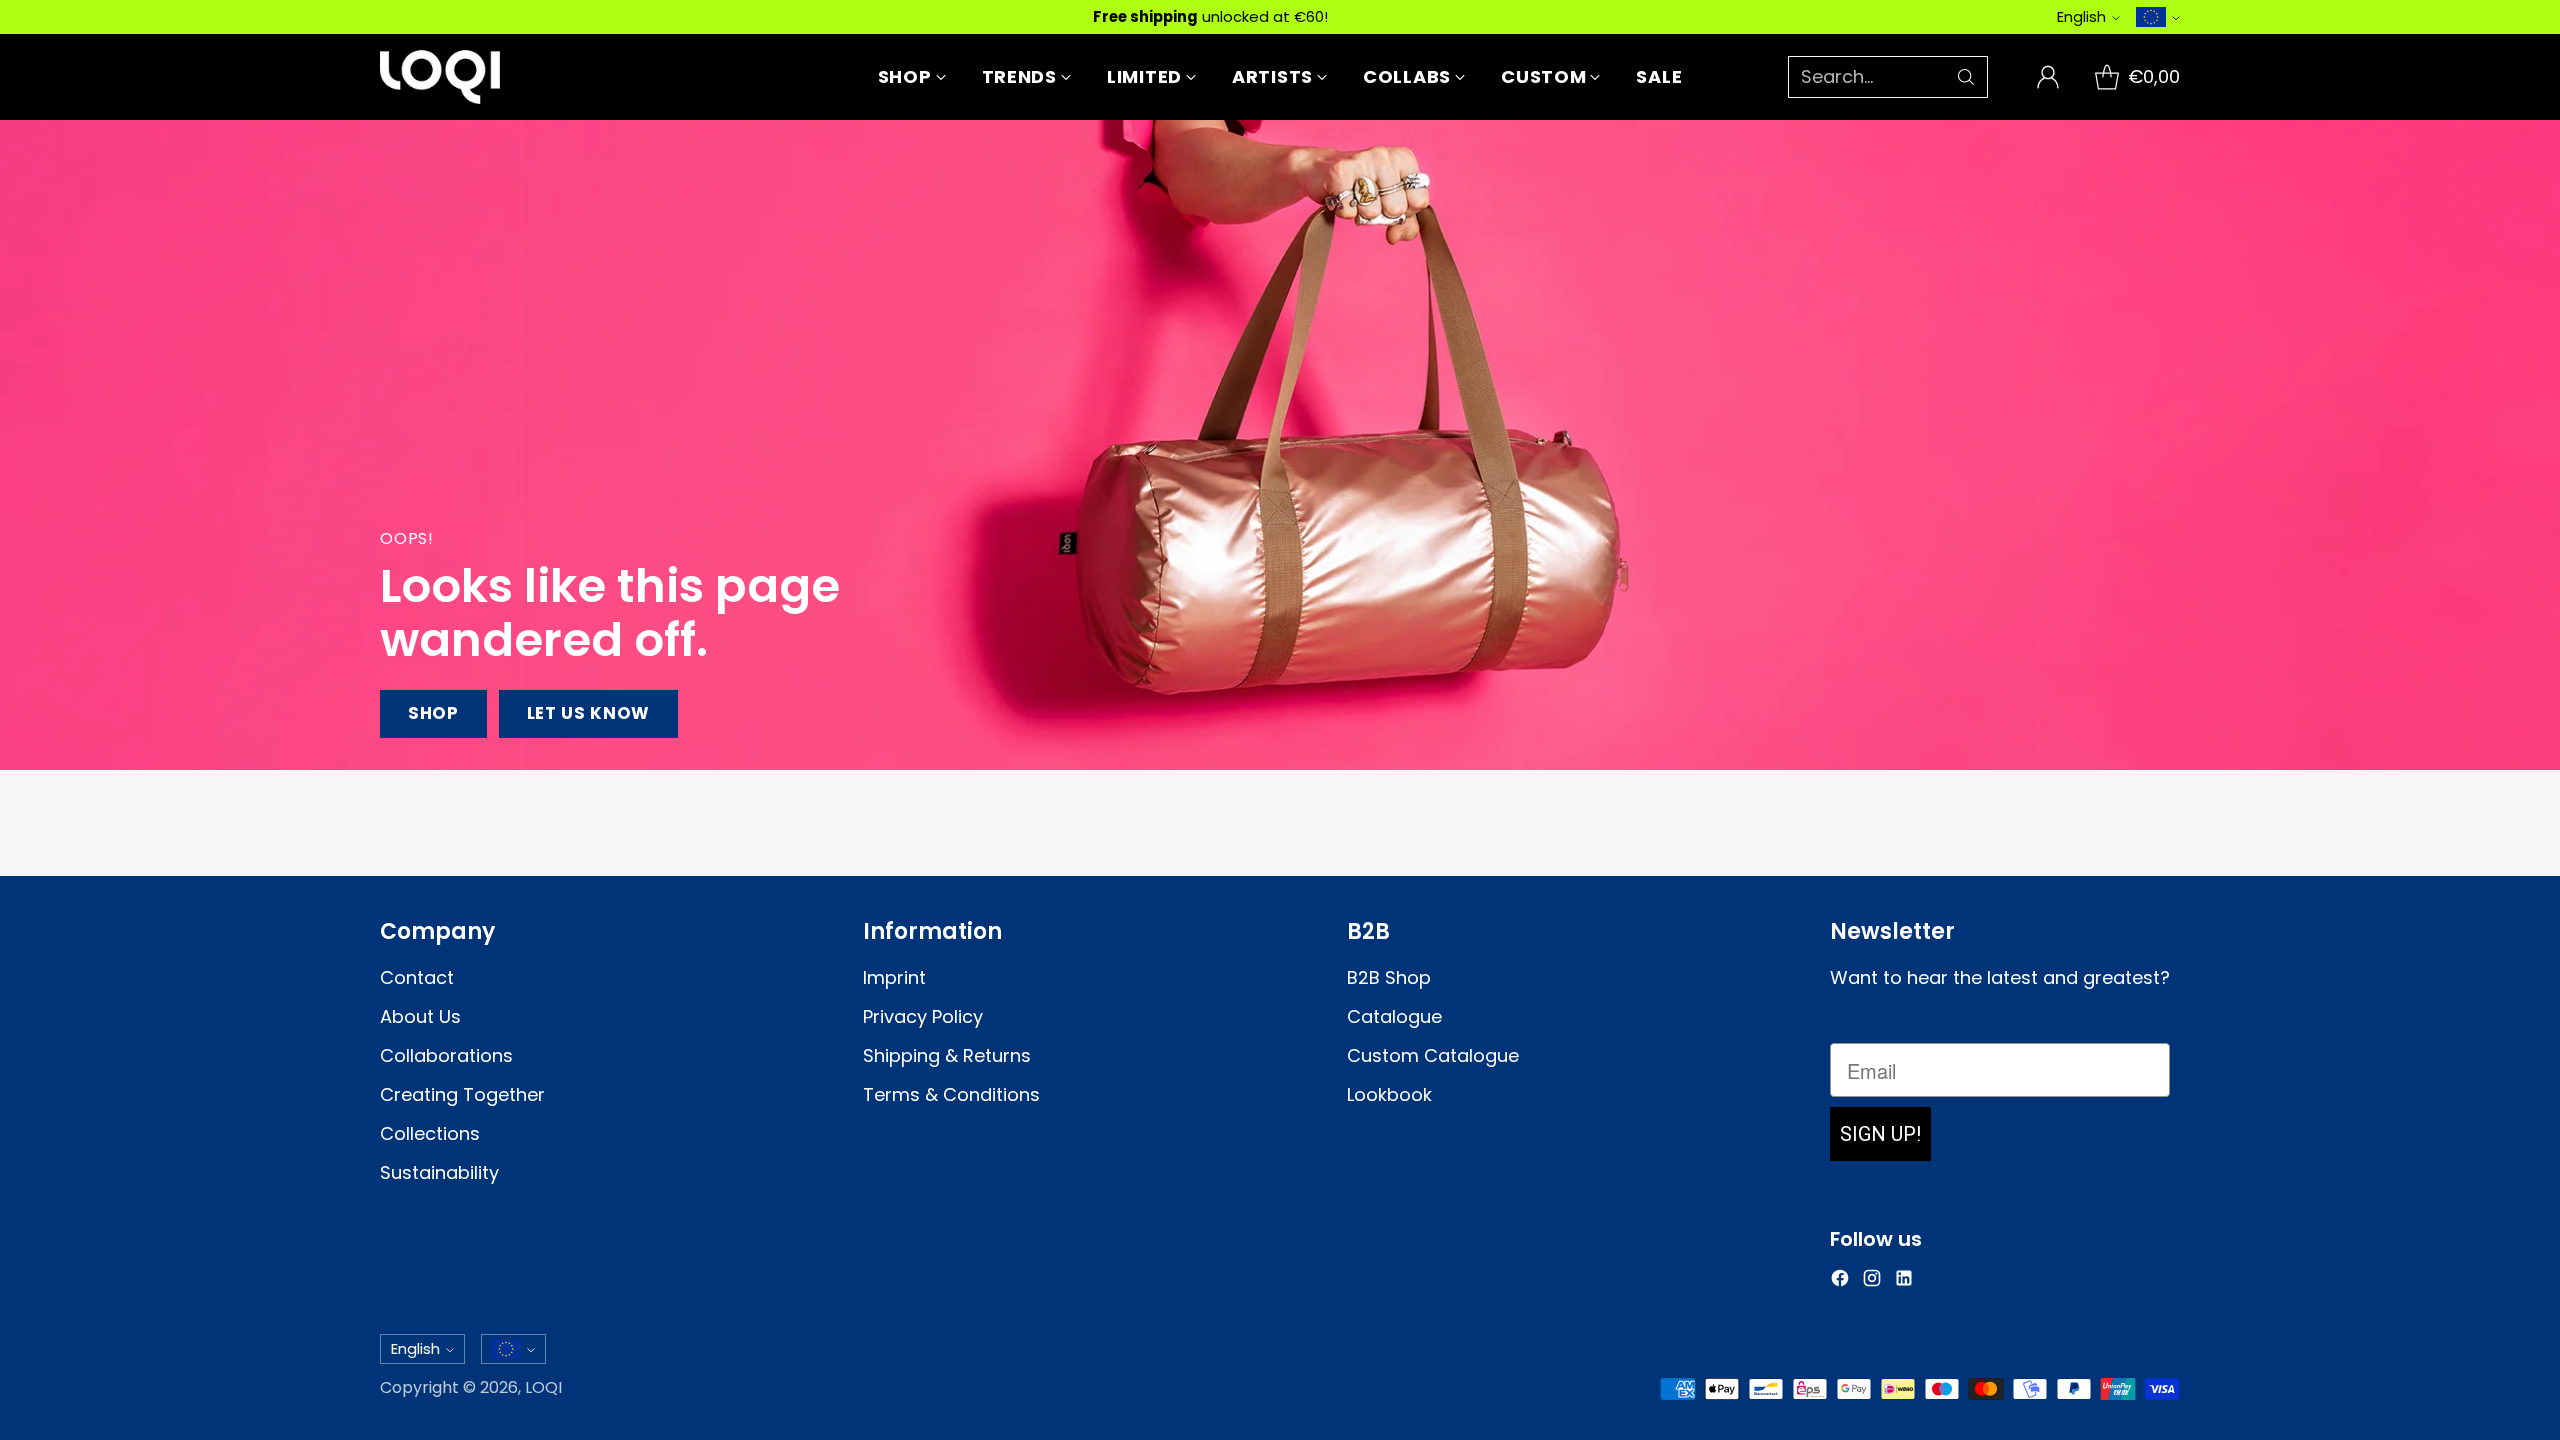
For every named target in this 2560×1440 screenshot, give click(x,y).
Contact (417, 977)
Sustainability (439, 1172)
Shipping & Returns (947, 1055)
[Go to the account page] (2048, 77)
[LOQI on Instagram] (1872, 1281)
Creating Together (462, 1094)
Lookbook (1389, 1094)
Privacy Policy (923, 1016)
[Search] (1966, 77)
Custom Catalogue (1433, 1055)
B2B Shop (1389, 977)
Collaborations (446, 1055)
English (2081, 16)
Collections (430, 1133)
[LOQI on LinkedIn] (1904, 1281)
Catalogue (1394, 1016)
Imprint (894, 977)
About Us (420, 1016)
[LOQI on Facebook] (1840, 1281)
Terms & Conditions (951, 1094)
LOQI (543, 1387)
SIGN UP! (1880, 1134)
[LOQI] (440, 77)
